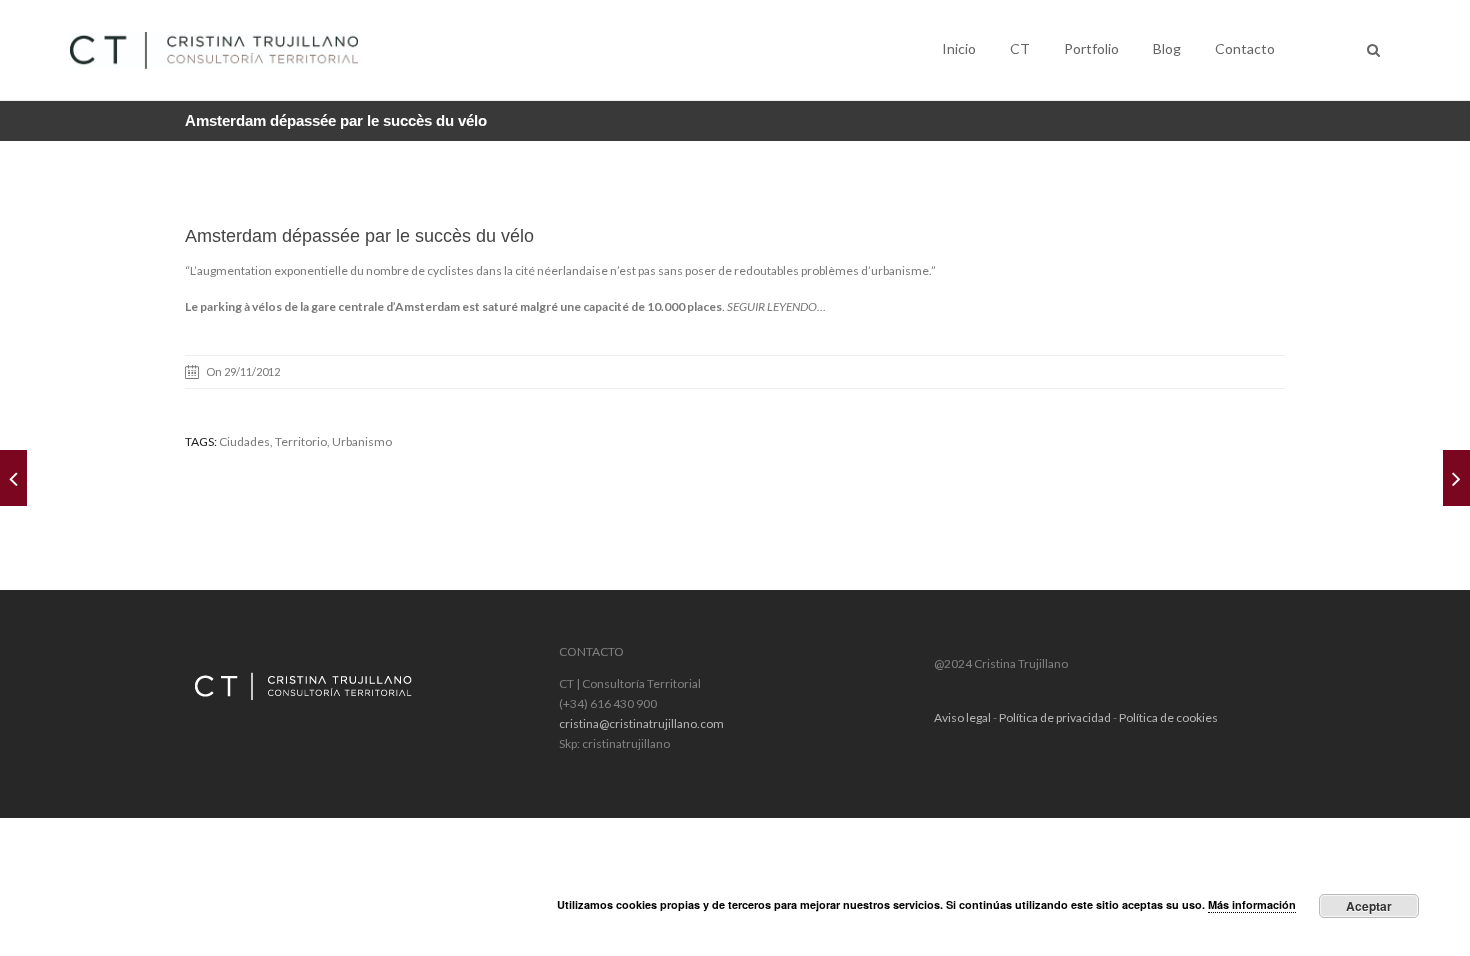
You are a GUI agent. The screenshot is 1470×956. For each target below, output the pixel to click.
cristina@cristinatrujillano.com (641, 723)
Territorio (301, 441)
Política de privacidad (1055, 717)
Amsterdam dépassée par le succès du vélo (359, 236)
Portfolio (1091, 48)
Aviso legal (962, 717)
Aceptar (1369, 906)
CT (1020, 48)
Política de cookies (1168, 717)
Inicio (959, 48)
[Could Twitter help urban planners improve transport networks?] (1456, 478)
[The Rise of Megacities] (13, 478)
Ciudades (244, 441)
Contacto (1245, 48)
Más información (1252, 904)
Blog (1167, 48)
